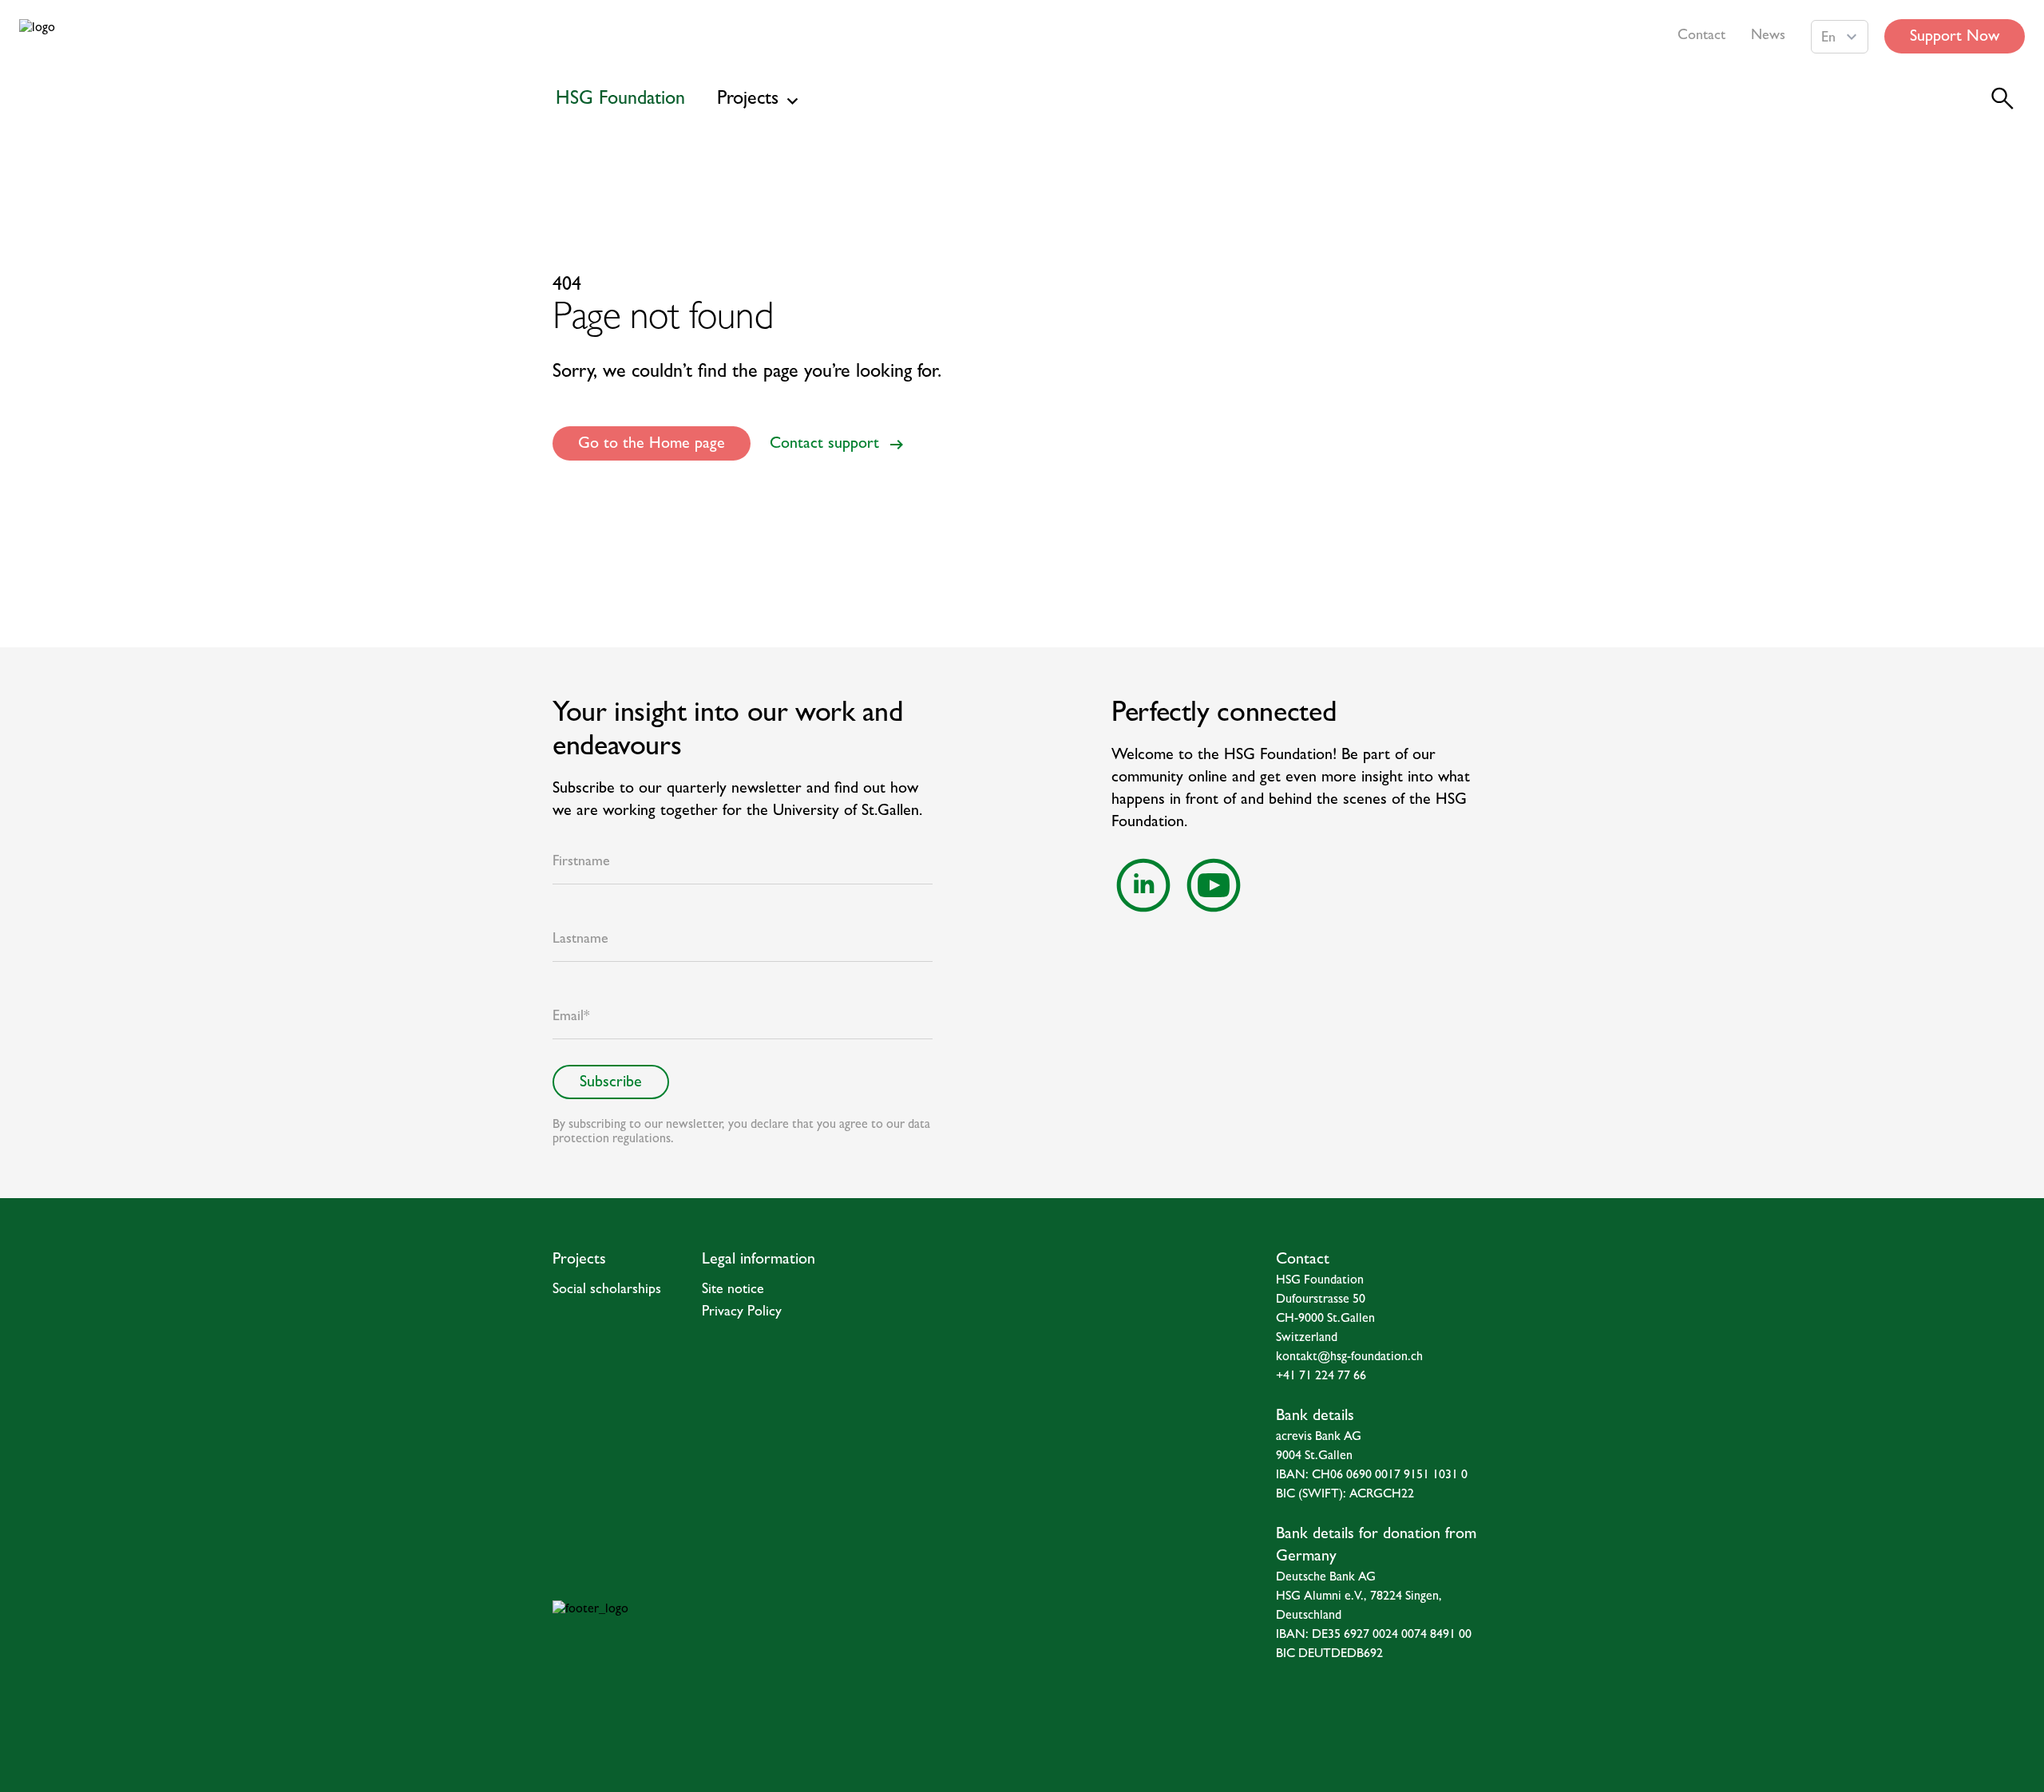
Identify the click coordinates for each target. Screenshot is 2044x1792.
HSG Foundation (620, 101)
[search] (2002, 99)
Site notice (733, 1291)
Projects (748, 101)
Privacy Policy (742, 1313)
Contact (1701, 37)
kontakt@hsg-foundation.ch (1349, 1358)
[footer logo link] (721, 1632)
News (1768, 37)
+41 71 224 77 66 (1321, 1377)
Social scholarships (607, 1291)
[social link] (1143, 885)
